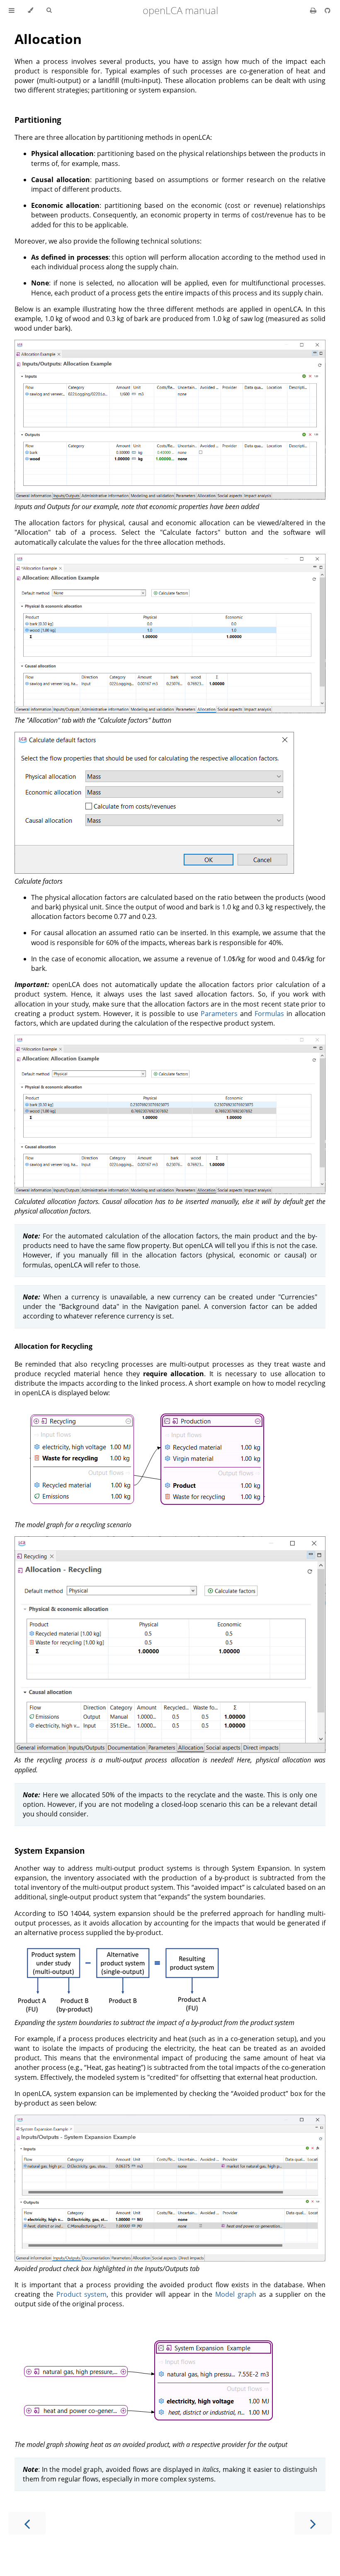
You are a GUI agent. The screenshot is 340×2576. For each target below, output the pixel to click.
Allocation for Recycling (53, 1346)
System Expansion (50, 1851)
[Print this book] (314, 10)
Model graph (236, 2294)
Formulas (269, 1014)
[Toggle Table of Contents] (12, 10)
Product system (82, 2294)
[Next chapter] (313, 2523)
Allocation (48, 39)
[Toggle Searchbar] (49, 10)
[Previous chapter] (27, 2523)
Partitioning (38, 120)
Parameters (219, 1014)
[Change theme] (30, 10)
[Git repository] (328, 10)
